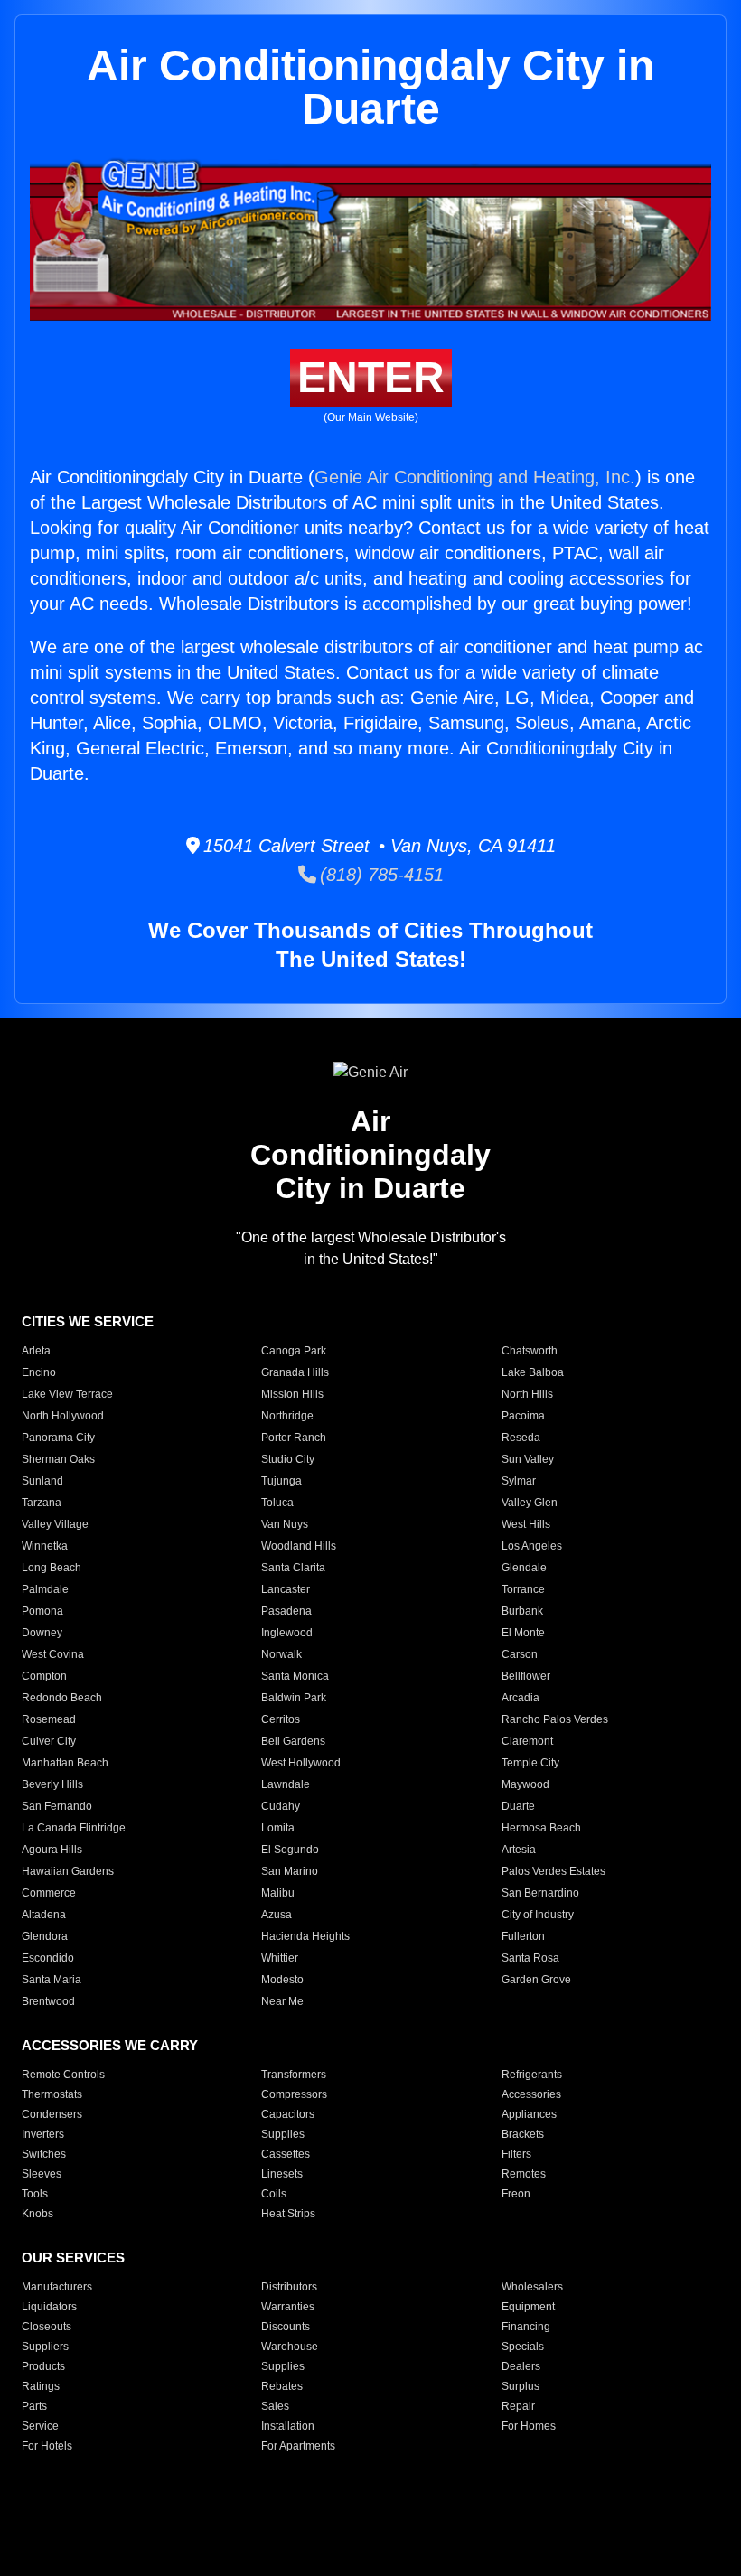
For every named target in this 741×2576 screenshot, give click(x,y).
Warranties (288, 2307)
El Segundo (290, 1850)
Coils (274, 2194)
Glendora (45, 1936)
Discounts (286, 2327)
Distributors (289, 2287)
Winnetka (45, 1546)
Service (40, 2426)
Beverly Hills (52, 1784)
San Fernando (57, 1806)
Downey (42, 1633)
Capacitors (288, 2114)
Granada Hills (295, 1372)
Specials (523, 2347)
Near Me (282, 2001)
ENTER (371, 377)
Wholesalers (532, 2287)
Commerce (49, 1893)
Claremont (527, 1741)
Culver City (49, 1741)
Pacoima (523, 1416)
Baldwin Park (294, 1698)
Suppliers (45, 2347)
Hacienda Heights (305, 1936)
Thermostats (52, 2094)
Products (43, 2366)
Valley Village (55, 1524)
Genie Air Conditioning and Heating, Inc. (475, 477)
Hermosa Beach (541, 1828)
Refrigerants (532, 2075)
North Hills (527, 1394)
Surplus (521, 2386)
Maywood (525, 1784)
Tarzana (42, 1503)
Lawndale (286, 1784)
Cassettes (286, 2154)
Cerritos (281, 1719)
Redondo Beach (62, 1698)
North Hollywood (63, 1416)
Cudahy (281, 1806)
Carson (520, 1654)
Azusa (277, 1915)
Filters (516, 2154)
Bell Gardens (293, 1741)
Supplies (283, 2134)
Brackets (523, 2134)
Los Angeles (532, 1546)
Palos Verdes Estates (553, 1871)
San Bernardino (540, 1893)
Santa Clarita (293, 1568)
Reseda (521, 1438)
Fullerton (523, 1936)
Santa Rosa (530, 1958)
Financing (526, 2327)
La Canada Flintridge (74, 1828)
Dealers (521, 2366)
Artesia (519, 1850)
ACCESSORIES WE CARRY (110, 2045)
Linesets (282, 2174)
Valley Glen (530, 1503)
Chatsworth (530, 1351)
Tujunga (281, 1481)
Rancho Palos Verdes (555, 1719)
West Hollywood (301, 1763)
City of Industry (538, 1915)
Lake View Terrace (67, 1394)
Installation (288, 2426)
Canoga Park (294, 1351)
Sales (275, 2406)
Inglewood (287, 1633)
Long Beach (52, 1568)
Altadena (44, 1915)
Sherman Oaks (58, 1459)
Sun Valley (528, 1459)
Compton (44, 1676)
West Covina (53, 1654)
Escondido (48, 1958)
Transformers (294, 2075)
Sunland (42, 1481)
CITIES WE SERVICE (88, 1321)
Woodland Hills (299, 1546)
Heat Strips (288, 2214)
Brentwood (48, 2001)
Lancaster (286, 1589)
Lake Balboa (533, 1372)
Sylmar (519, 1481)
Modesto (282, 1980)
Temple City (530, 1763)
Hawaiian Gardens (68, 1871)
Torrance (523, 1589)
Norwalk (281, 1654)
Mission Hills (292, 1394)
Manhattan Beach (65, 1763)
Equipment (528, 2307)
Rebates (282, 2386)
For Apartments (298, 2446)
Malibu (278, 1893)
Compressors (294, 2094)
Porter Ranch (294, 1438)
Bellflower (526, 1676)
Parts (34, 2406)
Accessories (531, 2094)
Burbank (522, 1611)
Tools (35, 2194)
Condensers (52, 2114)
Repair (518, 2406)
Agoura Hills (52, 1850)
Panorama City (58, 1438)
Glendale (524, 1568)
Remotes (524, 2174)
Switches (44, 2154)
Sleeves (42, 2174)
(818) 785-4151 (380, 875)
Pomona (42, 1611)
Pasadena (286, 1611)
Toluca (277, 1503)
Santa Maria (52, 1980)
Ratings (41, 2386)
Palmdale (45, 1589)
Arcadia (521, 1698)
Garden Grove (536, 1980)
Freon (516, 2194)
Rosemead (49, 1719)
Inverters (43, 2134)
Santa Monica (295, 1676)
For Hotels (47, 2446)
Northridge (287, 1416)
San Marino (290, 1871)
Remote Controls (63, 2075)
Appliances (529, 2114)
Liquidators (49, 2307)
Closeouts (47, 2327)
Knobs (38, 2214)
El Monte (523, 1633)
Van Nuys (285, 1524)
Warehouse (290, 2347)
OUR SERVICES (73, 2258)
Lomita (278, 1828)
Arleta (36, 1351)
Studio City (288, 1459)
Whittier (280, 1958)
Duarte (518, 1806)
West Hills (526, 1524)
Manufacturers (57, 2287)
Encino (39, 1372)
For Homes (529, 2426)
